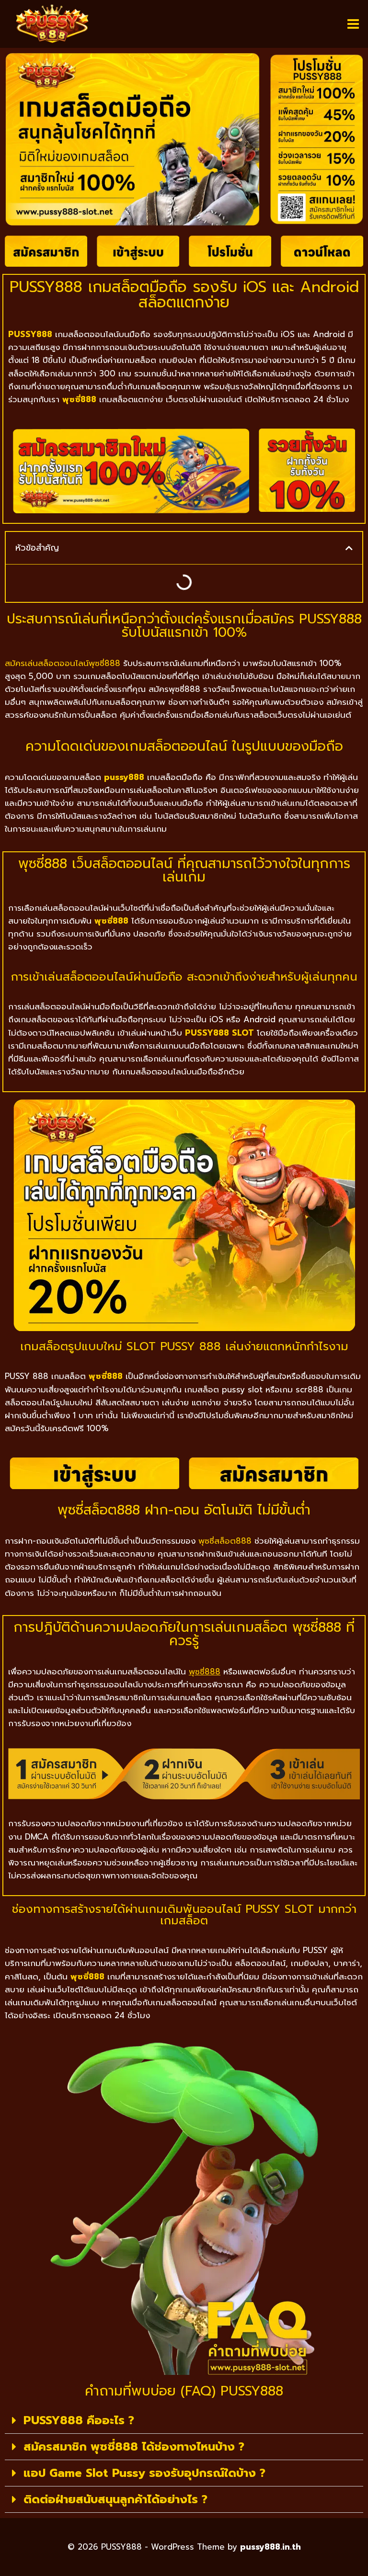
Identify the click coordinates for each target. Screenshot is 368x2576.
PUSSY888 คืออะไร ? (79, 2420)
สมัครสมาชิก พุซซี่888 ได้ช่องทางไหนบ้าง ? (134, 2447)
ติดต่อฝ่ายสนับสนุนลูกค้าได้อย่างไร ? (115, 2499)
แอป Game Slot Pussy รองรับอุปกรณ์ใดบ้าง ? (144, 2473)
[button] (349, 548)
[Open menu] (353, 24)
